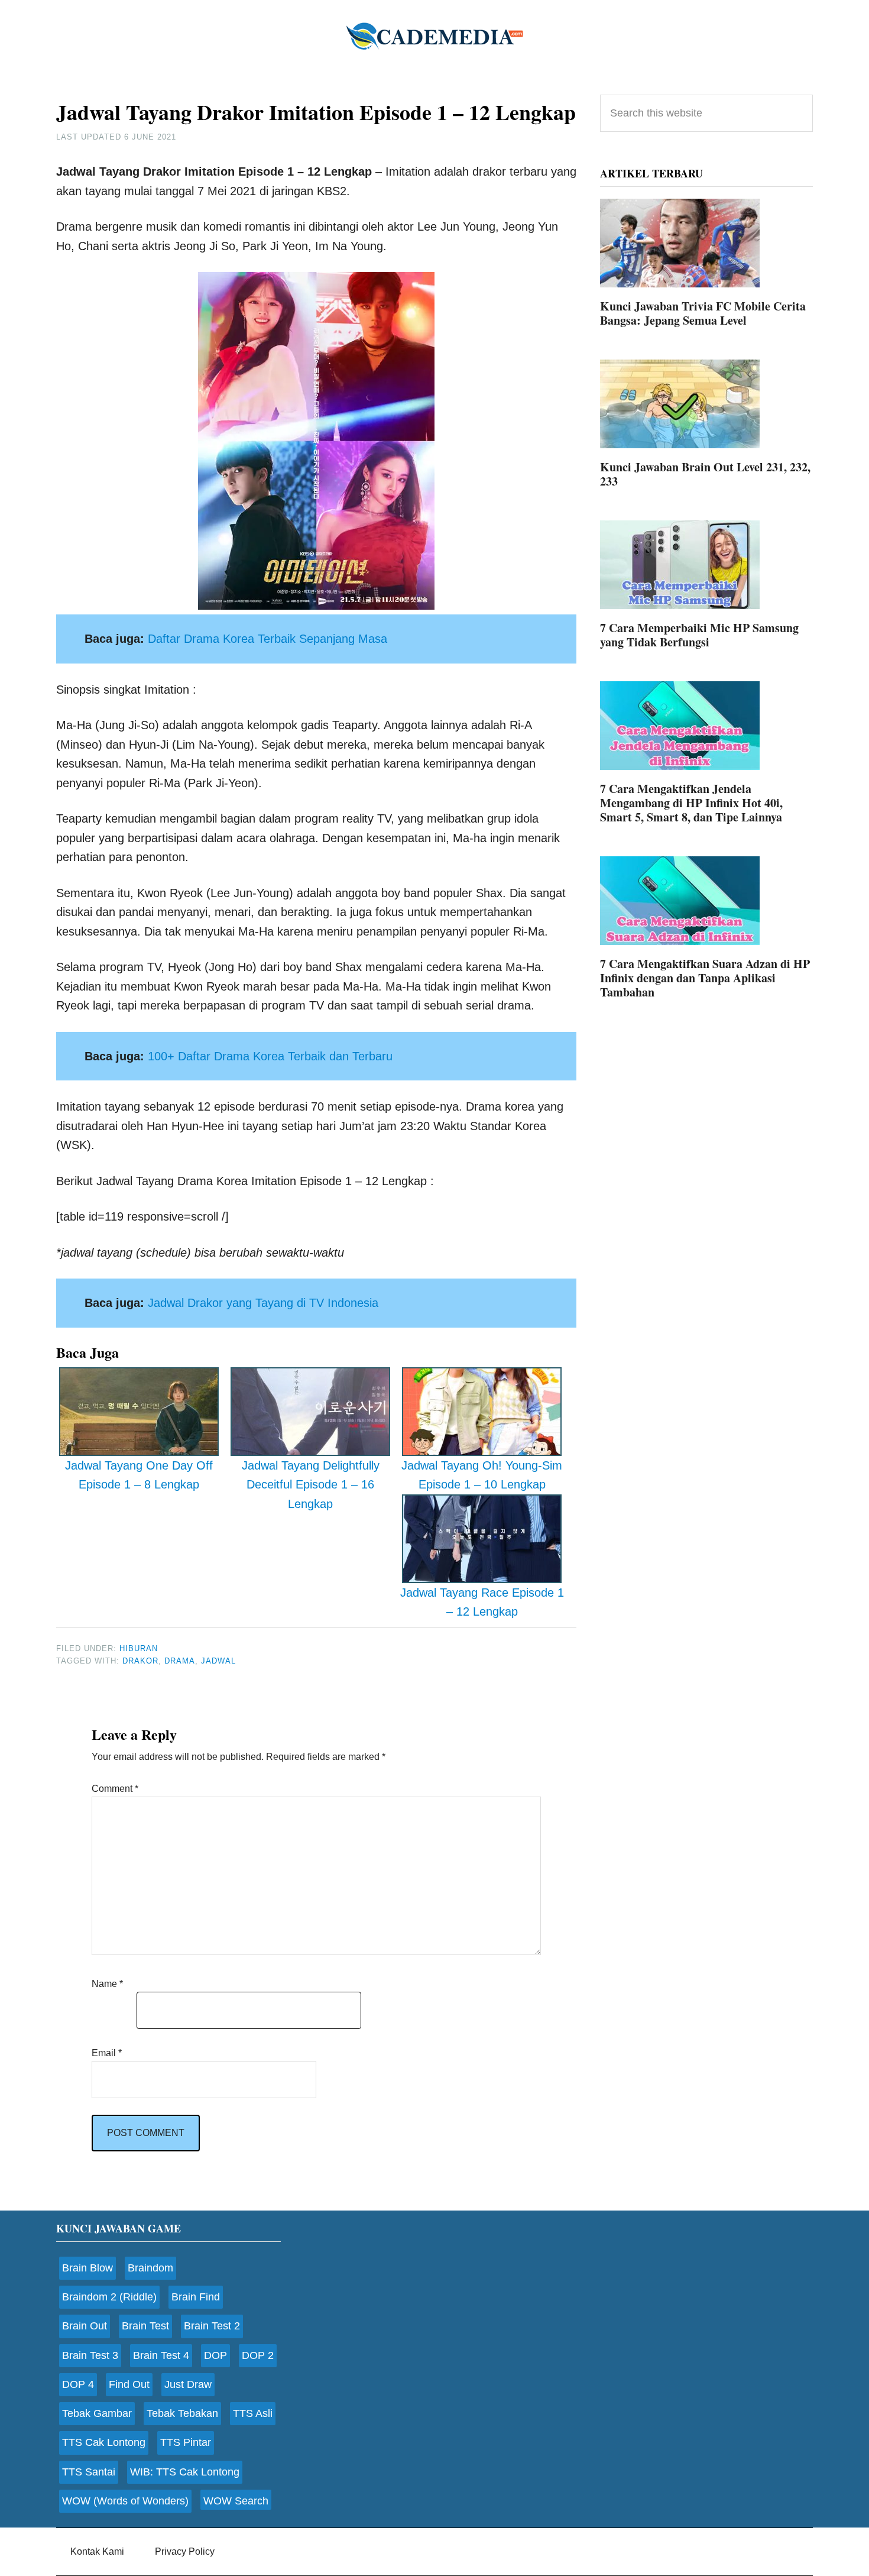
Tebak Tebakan (182, 2413)
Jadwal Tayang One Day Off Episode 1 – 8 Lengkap (139, 1475)
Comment (115, 1789)
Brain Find (196, 2297)
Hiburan (139, 1648)
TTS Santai (89, 2472)
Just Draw (188, 2384)
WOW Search (236, 2501)
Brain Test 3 (90, 2355)
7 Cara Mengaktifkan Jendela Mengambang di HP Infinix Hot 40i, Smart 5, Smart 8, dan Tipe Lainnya (691, 803)
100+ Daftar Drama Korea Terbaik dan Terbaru (270, 1056)
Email (107, 2053)
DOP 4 (78, 2384)
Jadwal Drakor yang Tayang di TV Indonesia (263, 1303)
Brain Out (85, 2326)
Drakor (140, 1661)
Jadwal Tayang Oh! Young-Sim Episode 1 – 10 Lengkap (482, 1475)
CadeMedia (434, 35)
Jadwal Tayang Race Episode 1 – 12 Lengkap (482, 1602)
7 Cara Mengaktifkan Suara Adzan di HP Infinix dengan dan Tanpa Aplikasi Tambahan (705, 978)
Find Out (129, 2384)
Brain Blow (87, 2268)
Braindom (150, 2268)
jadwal (218, 1661)
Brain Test (145, 2326)
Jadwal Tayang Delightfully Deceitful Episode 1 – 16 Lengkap (311, 1485)
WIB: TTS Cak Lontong (185, 2472)
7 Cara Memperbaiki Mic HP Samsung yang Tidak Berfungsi (699, 635)
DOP (215, 2355)
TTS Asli (253, 2413)
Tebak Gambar (97, 2413)
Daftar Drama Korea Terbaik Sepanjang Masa (267, 639)
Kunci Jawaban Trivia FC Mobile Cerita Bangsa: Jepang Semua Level (703, 313)
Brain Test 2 (212, 2326)
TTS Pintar (186, 2442)
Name (107, 1984)
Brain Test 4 (161, 2355)
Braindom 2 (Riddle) (109, 2297)
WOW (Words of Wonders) (125, 2501)
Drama (180, 1661)
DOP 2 (258, 2355)
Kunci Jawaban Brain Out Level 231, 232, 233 (705, 474)
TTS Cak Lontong (104, 2442)
